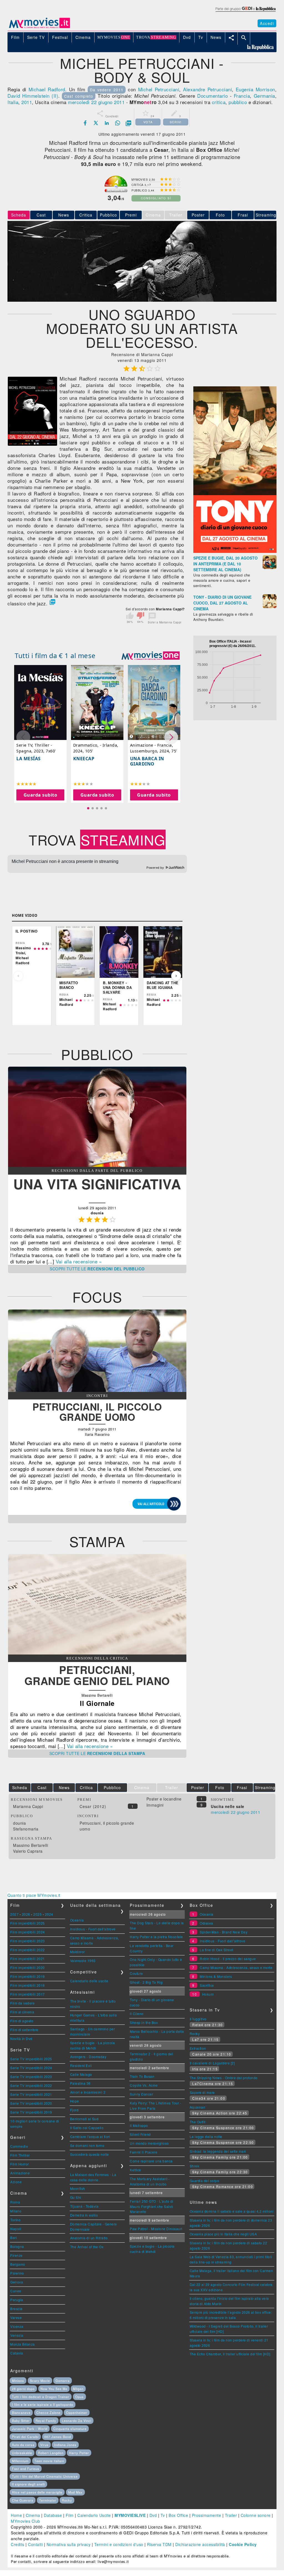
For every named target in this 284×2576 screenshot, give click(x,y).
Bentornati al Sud (84, 2119)
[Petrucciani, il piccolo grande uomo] (97, 1390)
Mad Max (75, 2492)
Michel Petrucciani (159, 89)
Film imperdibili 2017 (28, 1994)
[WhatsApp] (118, 123)
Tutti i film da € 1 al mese (55, 655)
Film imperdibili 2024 (28, 1932)
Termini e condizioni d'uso (119, 2544)
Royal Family (46, 2421)
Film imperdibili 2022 (28, 1950)
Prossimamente (207, 2515)
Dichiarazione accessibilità (200, 2544)
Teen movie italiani (49, 2461)
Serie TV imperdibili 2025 (31, 2059)
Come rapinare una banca (151, 2161)
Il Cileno (137, 2014)
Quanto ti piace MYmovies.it (34, 1895)
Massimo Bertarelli (31, 1845)
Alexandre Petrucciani (207, 89)
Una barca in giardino (147, 761)
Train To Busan (142, 2076)
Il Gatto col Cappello (87, 2128)
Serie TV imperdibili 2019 (31, 2112)
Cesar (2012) (93, 1806)
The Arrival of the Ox (87, 2247)
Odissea (206, 1923)
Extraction (198, 2048)
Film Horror (20, 2164)
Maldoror (78, 1952)
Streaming (266, 215)
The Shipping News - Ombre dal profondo (224, 2078)
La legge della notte (206, 2136)
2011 (27, 102)
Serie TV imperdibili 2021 (31, 2094)
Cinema (33, 2515)
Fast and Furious (26, 2469)
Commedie (19, 2146)
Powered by (156, 868)
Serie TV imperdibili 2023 (31, 2077)
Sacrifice (207, 1985)
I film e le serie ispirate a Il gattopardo (43, 2404)
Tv (163, 2515)
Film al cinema (22, 2012)
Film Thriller (20, 2155)
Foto (220, 215)
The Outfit (198, 2122)
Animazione (20, 2173)
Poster (198, 215)
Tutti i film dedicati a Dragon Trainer (41, 2397)
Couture (136, 1973)
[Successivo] (176, 976)
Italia (13, 102)
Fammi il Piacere (144, 2152)
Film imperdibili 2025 (28, 1923)
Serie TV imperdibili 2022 (31, 2085)
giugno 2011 (111, 102)
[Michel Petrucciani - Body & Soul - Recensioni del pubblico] (97, 1165)
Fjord (74, 2110)
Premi (131, 215)
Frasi (243, 215)
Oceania (77, 1920)
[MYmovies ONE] (151, 656)
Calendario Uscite (94, 2515)
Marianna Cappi (28, 1806)
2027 (14, 1914)
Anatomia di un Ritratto (89, 2238)
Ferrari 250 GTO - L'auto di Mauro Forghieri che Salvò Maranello (152, 2206)
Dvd (153, 2515)
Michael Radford (47, 89)
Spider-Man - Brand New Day (224, 1932)
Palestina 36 (80, 2083)
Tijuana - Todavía (84, 2206)
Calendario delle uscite (89, 1981)
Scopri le (97, 1269)
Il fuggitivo (198, 2019)
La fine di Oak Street (216, 1950)
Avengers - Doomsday (88, 2057)
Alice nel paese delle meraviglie (37, 2492)
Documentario (212, 96)
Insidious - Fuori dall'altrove (93, 1929)
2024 (49, 1914)
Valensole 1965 (83, 1961)
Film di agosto (22, 2021)
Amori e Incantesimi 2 (88, 2092)
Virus (44, 2445)
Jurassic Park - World (30, 2429)
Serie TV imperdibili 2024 (31, 2068)
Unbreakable (22, 2453)
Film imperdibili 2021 (28, 1959)
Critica (86, 215)
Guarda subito (40, 795)
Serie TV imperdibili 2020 (31, 2103)
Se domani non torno (87, 2145)
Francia (242, 96)
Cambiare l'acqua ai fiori (90, 2136)
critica (219, 102)
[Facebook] (85, 123)
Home (16, 2515)
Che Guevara (23, 2500)
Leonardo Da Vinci (77, 2421)
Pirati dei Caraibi (25, 2437)
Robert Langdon (51, 2453)
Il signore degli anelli (28, 2484)
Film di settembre (24, 2030)
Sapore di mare (202, 2092)
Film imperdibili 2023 (28, 1941)
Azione (16, 2182)
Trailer (231, 2515)
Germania (264, 96)
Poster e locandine (164, 1799)
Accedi (267, 23)
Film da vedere (22, 2003)
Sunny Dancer (141, 2094)
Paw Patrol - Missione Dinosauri (156, 2229)
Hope (75, 2101)
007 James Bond (58, 2437)
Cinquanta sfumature (70, 2429)
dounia (19, 1823)
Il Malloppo (139, 2125)
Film (70, 2515)
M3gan (78, 2389)
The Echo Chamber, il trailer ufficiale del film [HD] (230, 2354)
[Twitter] (96, 123)
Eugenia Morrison (255, 89)
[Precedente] (18, 976)
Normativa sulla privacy (69, 2544)
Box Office (178, 2515)
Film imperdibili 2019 (28, 1976)
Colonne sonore (256, 2515)
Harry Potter (79, 2453)
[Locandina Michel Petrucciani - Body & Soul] (32, 444)
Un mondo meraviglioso (149, 2143)
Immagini (155, 1805)
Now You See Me (54, 2389)
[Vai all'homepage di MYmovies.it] (39, 28)
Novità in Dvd (21, 2039)
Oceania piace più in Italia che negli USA (223, 2234)
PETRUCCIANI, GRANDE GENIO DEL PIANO (97, 1675)
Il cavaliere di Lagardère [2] (212, 2063)
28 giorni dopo (23, 2389)
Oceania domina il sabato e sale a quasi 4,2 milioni (232, 2211)
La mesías (29, 759)
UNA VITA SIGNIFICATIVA (97, 1184)
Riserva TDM (159, 2544)
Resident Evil (81, 2065)
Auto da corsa (23, 2445)
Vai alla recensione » (79, 1261)
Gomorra (63, 2381)
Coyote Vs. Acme (144, 2085)
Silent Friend (140, 2134)
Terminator (48, 2500)
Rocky (195, 2034)
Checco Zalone (48, 2413)
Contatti (35, 2544)
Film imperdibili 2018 (28, 1985)
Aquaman (198, 2107)
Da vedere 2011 (107, 90)
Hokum (208, 1994)
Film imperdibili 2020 (28, 1967)
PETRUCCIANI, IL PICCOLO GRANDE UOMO (97, 1412)
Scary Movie (40, 2381)
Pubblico (108, 215)
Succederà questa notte (90, 2154)
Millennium (20, 2461)
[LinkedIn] (107, 123)
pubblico (238, 102)
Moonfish (78, 2188)
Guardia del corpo (205, 2181)
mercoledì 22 (82, 102)
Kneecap (84, 759)
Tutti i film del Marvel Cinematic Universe (45, 2476)
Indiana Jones (65, 2445)
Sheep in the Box (144, 2022)
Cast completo (79, 96)
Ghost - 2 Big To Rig (146, 1982)
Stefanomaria (26, 1829)
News (64, 215)
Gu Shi (76, 2197)
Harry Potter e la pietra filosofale (156, 1937)
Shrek (195, 2166)
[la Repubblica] (245, 12)
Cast (41, 215)
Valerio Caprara (28, 1851)
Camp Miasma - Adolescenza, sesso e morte (236, 1967)
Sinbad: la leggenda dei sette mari (218, 2151)
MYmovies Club (26, 2521)
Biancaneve (21, 2413)
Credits (18, 2544)
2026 (26, 1914)
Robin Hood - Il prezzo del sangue (228, 1959)
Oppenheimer (77, 2413)
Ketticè (135, 2170)
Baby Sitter (21, 2421)
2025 (37, 1914)
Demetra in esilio (84, 2215)
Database (53, 2515)
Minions (18, 2381)
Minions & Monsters (216, 1976)
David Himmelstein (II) (33, 96)
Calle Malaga (81, 2074)
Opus (79, 2397)
